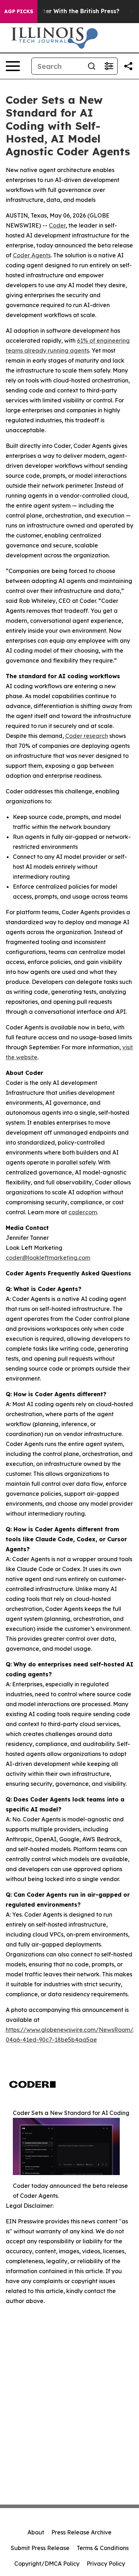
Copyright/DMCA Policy (47, 2564)
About (36, 2532)
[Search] (92, 66)
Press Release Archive (81, 2532)
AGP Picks (19, 11)
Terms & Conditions (103, 2548)
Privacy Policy (106, 2564)
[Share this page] (128, 66)
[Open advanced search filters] (109, 66)
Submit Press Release (40, 2548)
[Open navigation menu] (13, 66)
